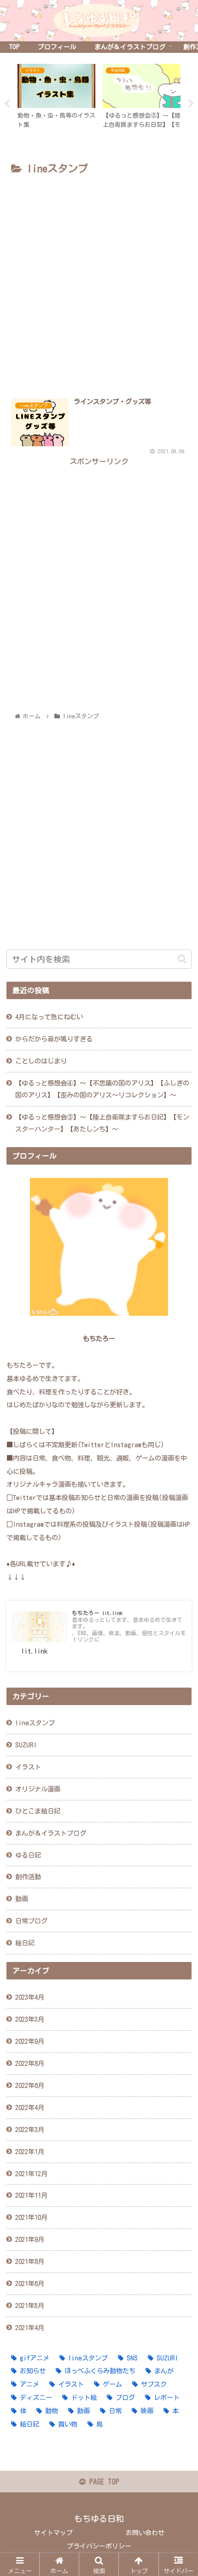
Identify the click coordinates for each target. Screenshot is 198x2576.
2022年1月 (30, 2152)
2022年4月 (30, 2107)
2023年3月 (30, 2019)
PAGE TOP (102, 2482)
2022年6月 (30, 2085)
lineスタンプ (35, 1723)
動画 (22, 1899)
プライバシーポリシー (99, 2546)
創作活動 (28, 1877)
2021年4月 (30, 2328)
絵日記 (25, 1943)
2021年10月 (31, 2217)
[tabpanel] (59, 102)
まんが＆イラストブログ (51, 1833)
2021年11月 (31, 2195)
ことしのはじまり (41, 1061)
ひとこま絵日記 (38, 1811)
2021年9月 (30, 2239)
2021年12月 (31, 2174)
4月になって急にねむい (49, 1017)
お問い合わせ (145, 2533)
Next (191, 104)
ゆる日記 (28, 1855)
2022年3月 (30, 2130)
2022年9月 (30, 2041)
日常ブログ (31, 1921)
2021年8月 (30, 2261)
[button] (182, 959)
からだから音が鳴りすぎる (54, 1039)
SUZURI (26, 1745)
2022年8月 (30, 2063)
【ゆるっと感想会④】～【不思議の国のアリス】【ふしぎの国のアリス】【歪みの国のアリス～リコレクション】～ (102, 1089)
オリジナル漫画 (38, 1789)
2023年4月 (30, 1997)
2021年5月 (30, 2306)
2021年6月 (30, 2283)
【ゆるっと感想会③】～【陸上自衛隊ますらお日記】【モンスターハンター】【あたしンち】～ (102, 1123)
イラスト (28, 1767)
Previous (7, 104)
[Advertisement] (99, 281)
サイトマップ (53, 2533)
